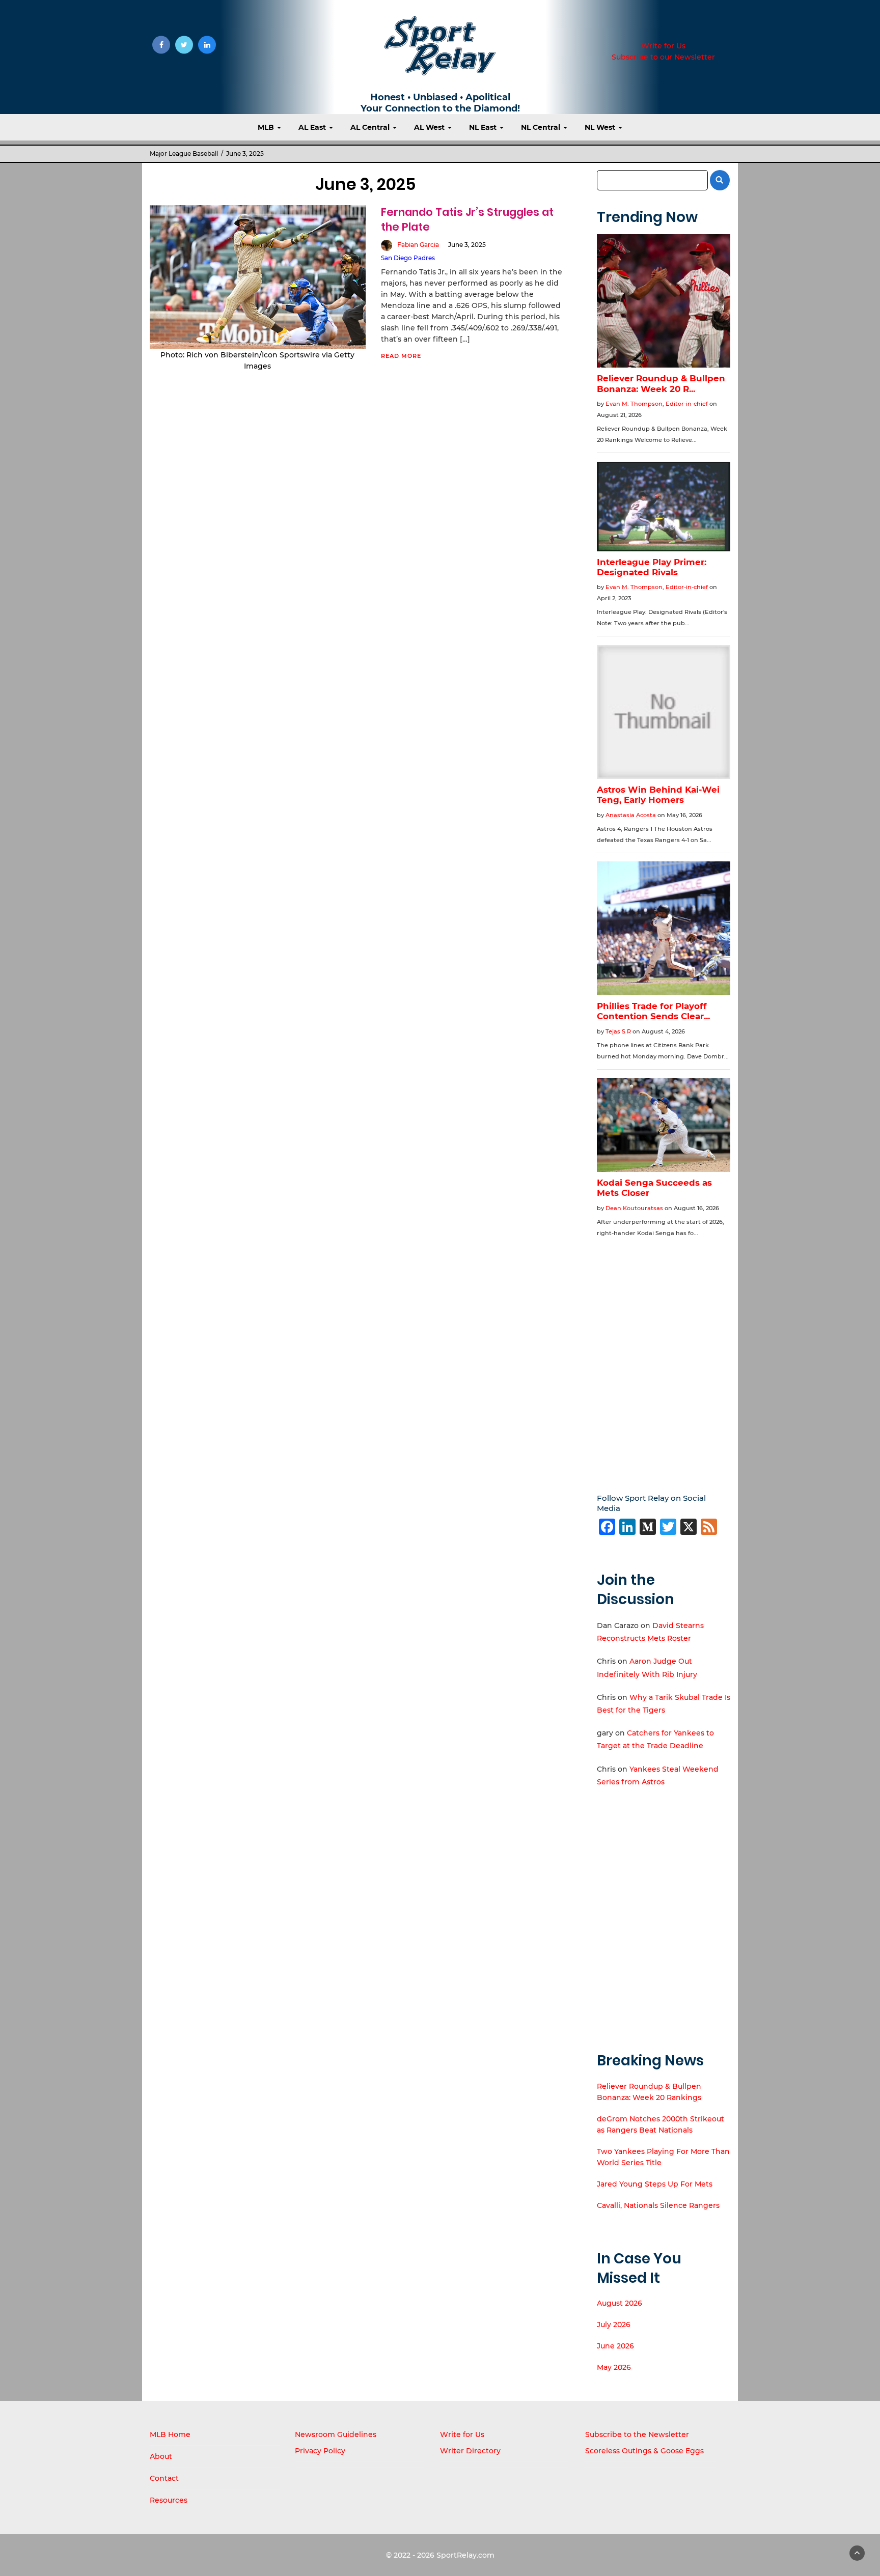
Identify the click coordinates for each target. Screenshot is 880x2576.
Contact (164, 2478)
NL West (601, 127)
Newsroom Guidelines (336, 2434)
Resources (169, 2500)
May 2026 (614, 2367)
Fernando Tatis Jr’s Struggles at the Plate (467, 219)
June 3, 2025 (467, 245)
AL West (430, 127)
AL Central (371, 127)
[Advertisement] (664, 1358)
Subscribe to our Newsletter (663, 57)
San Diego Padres (408, 258)
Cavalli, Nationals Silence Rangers (658, 2205)
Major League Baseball (184, 153)
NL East (484, 127)
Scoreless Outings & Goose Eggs (644, 2451)
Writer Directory (470, 2451)
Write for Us (663, 46)
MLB (267, 127)
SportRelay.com (465, 2555)
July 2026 (614, 2325)
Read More (401, 356)
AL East (313, 127)
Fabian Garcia (418, 245)
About (161, 2456)
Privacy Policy (320, 2451)
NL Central (542, 127)
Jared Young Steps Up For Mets (655, 2184)
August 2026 (620, 2303)
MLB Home (170, 2434)
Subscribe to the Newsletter (637, 2434)
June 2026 (615, 2346)
